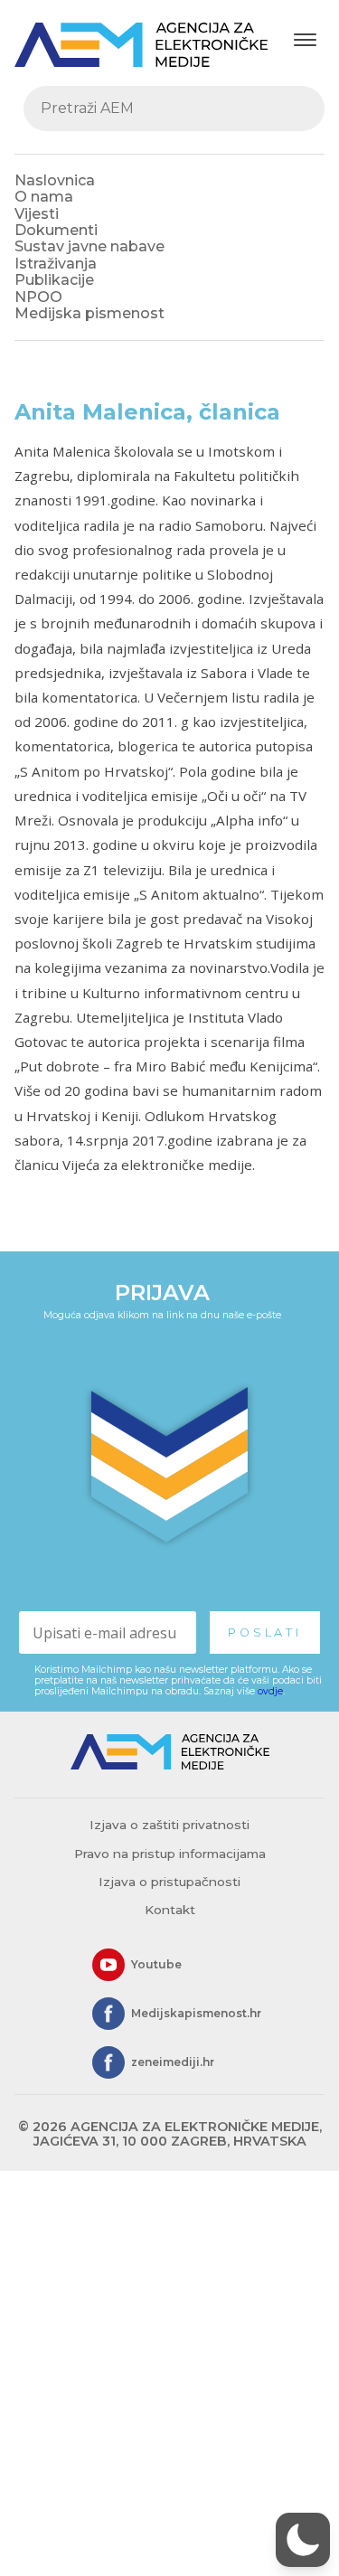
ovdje (270, 1691)
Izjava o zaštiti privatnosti (169, 1825)
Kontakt (170, 1910)
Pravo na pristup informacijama (170, 1854)
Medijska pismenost (89, 313)
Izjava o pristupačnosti (169, 1882)
